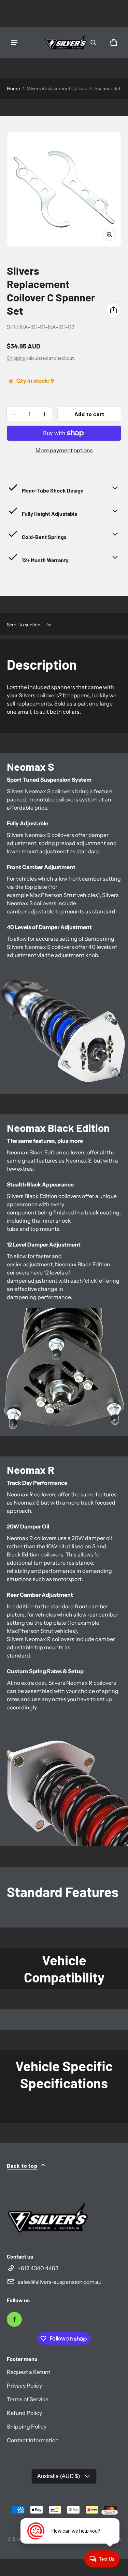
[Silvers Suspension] (66, 42)
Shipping (16, 358)
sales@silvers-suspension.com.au (60, 2282)
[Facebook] (14, 2319)
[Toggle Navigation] (14, 42)
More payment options (64, 450)
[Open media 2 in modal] (64, 189)
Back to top (22, 2166)
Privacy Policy (24, 2386)
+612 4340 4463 (38, 2268)
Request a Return (29, 2372)
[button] (93, 42)
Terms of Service (28, 2399)
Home (13, 88)
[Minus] (14, 414)
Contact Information (33, 2440)
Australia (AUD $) (59, 2476)
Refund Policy (24, 2413)
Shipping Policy (27, 2426)
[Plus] (44, 414)
